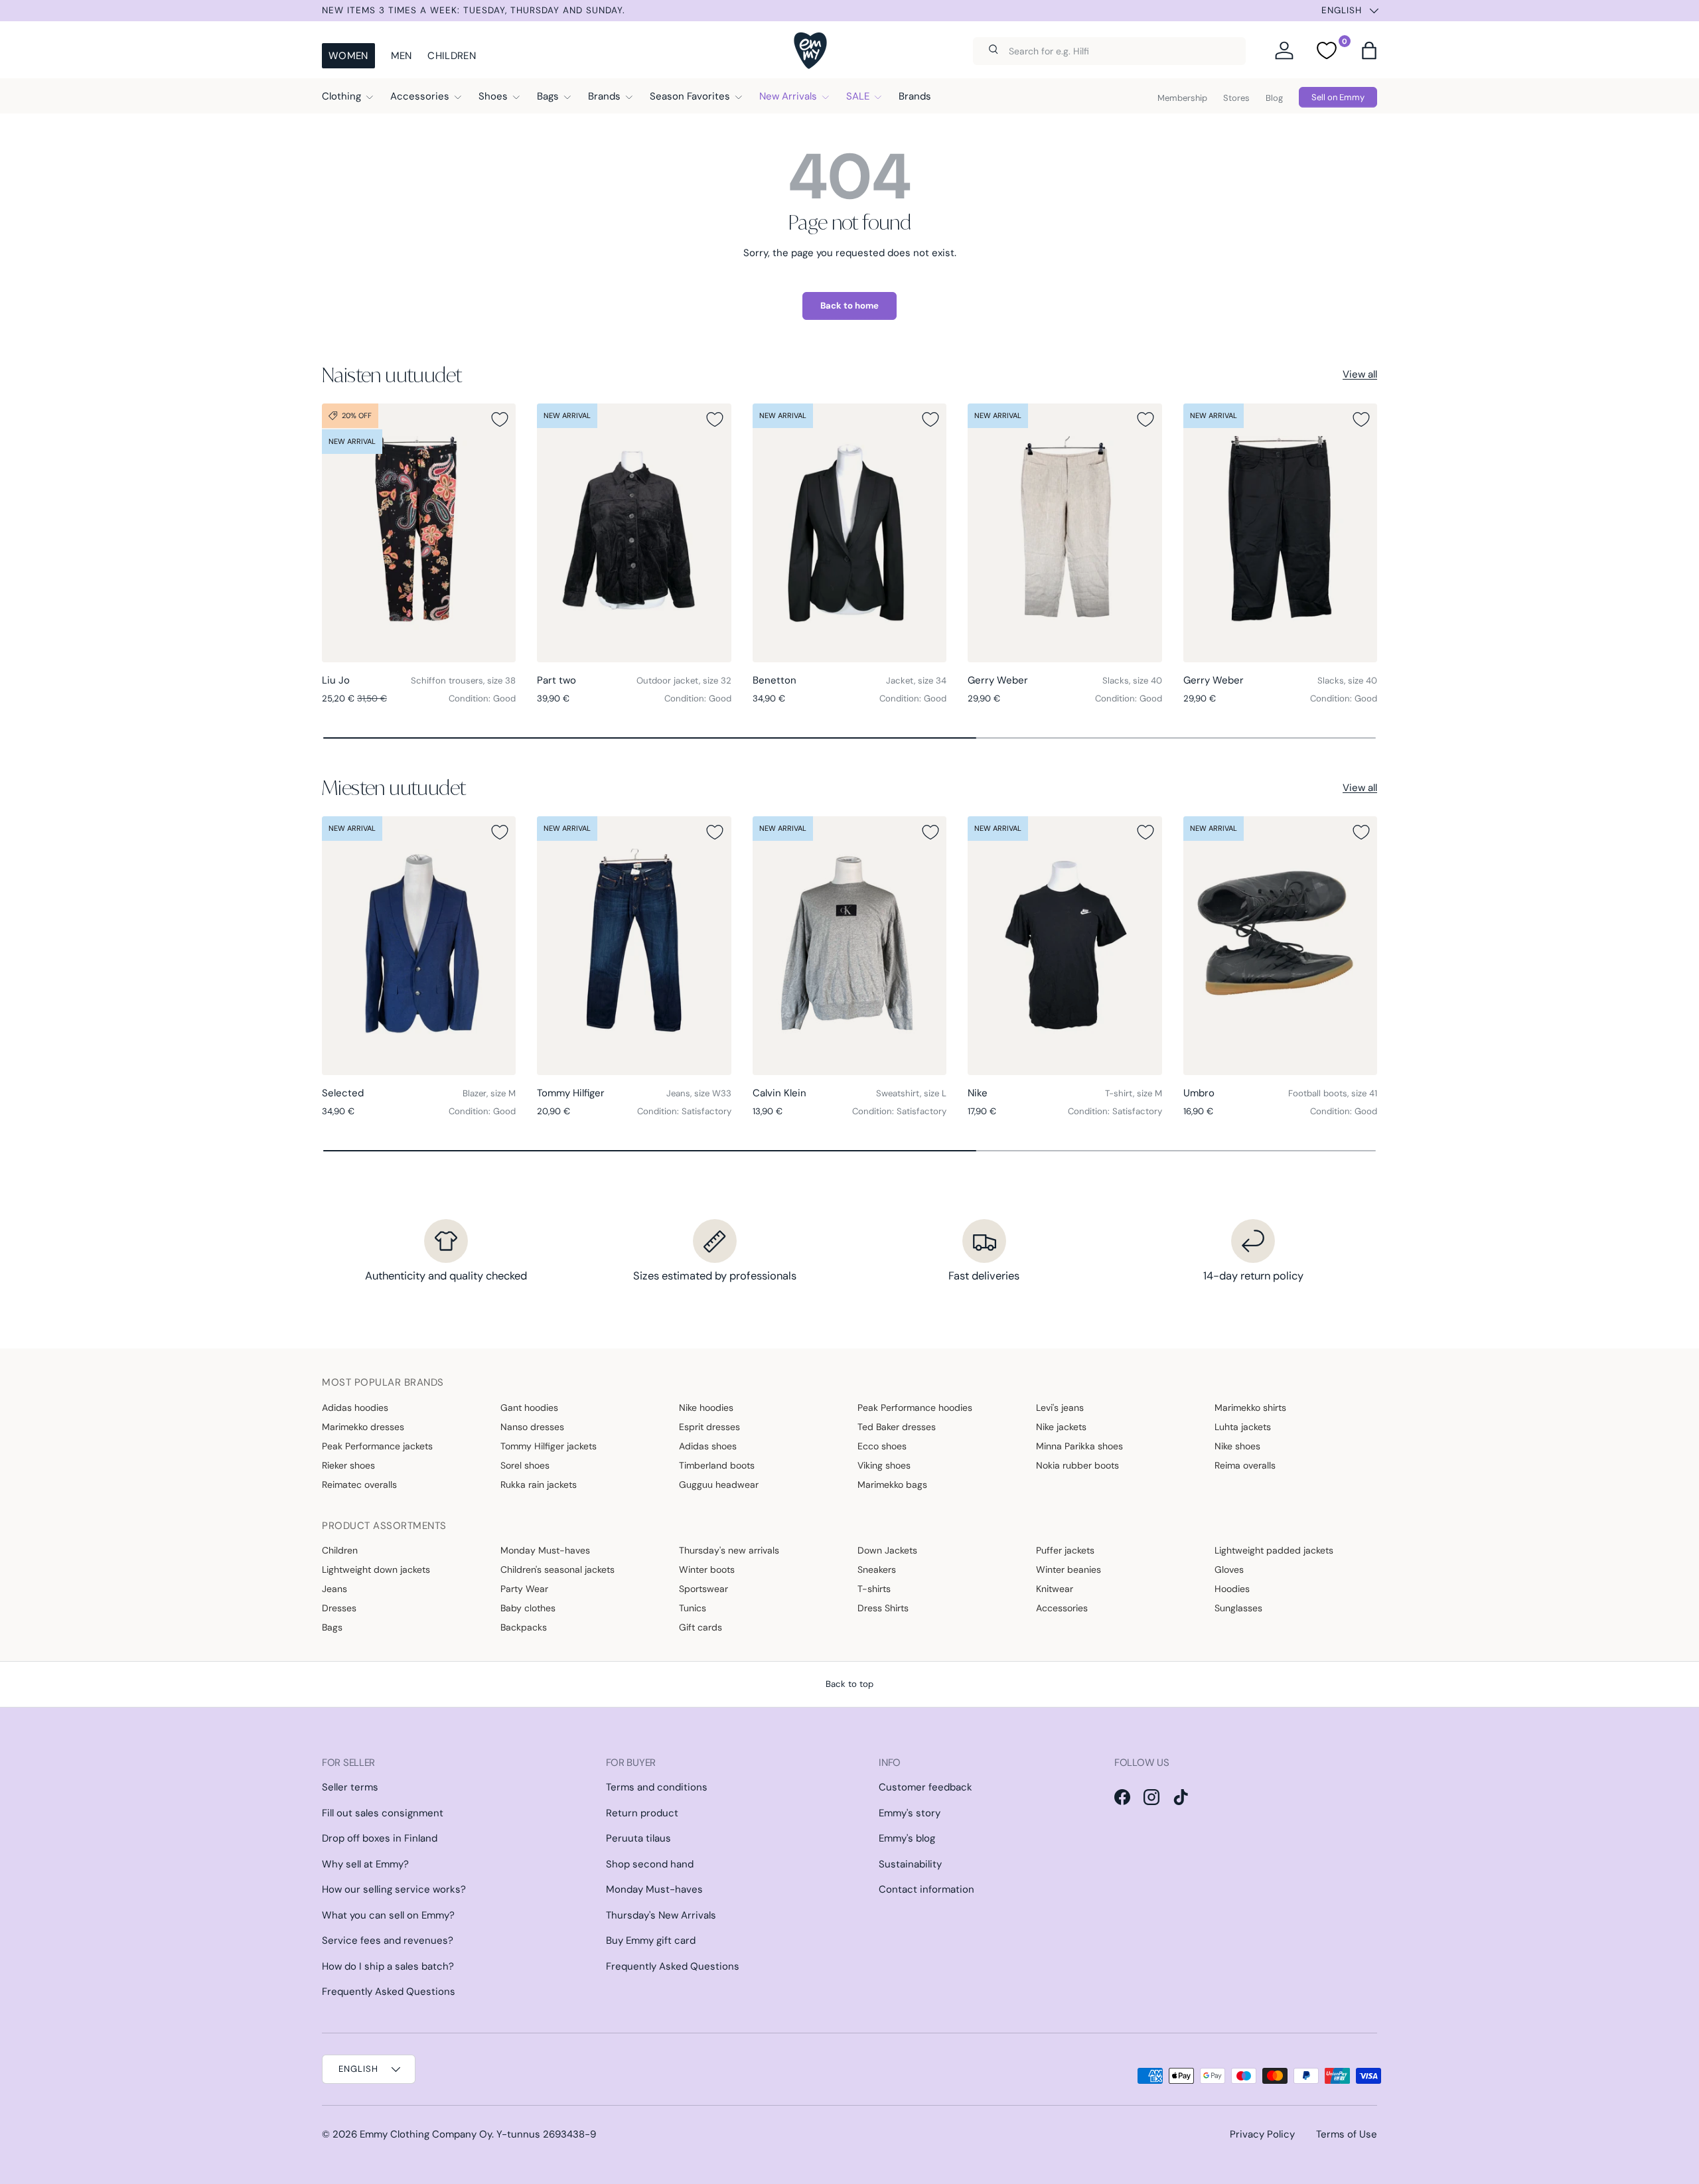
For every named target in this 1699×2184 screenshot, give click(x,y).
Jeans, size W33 (699, 1093)
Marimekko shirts (1250, 1408)
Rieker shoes (348, 1465)
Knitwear (1055, 1589)
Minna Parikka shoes (1079, 1446)
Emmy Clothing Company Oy (426, 2134)
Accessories (420, 96)
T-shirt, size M (1134, 1093)
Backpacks (524, 1627)
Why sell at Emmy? (365, 1864)
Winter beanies (1069, 1569)
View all (1360, 374)
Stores (1236, 98)
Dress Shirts (883, 1608)
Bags (548, 96)
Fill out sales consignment (383, 1813)
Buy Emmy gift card (651, 1940)
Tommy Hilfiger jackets (549, 1446)
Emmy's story (910, 1813)
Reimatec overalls (359, 1485)
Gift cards (701, 1627)
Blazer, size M (489, 1093)
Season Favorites (690, 96)
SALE (858, 96)
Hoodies (1232, 1589)
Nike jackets (1061, 1427)
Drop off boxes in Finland (380, 1838)
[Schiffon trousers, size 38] (419, 533)
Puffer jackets (1065, 1550)
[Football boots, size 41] (1280, 946)
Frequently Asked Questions (389, 1992)
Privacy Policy (1262, 2134)
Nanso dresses (532, 1427)
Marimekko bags (892, 1485)
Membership (1182, 98)
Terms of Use (1347, 2134)
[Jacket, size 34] (849, 533)
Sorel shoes (525, 1465)
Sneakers (877, 1569)
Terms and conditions (657, 1787)
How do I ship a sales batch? (388, 1966)
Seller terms (350, 1787)
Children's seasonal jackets (557, 1569)
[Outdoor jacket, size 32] (634, 533)
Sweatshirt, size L (911, 1093)
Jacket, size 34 (916, 681)
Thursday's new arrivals (729, 1550)
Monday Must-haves (545, 1550)
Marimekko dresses (363, 1427)
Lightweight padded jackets (1274, 1550)
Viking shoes (884, 1465)
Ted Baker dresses (897, 1427)
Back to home (849, 306)
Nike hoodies (706, 1408)
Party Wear (524, 1589)
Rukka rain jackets (539, 1485)
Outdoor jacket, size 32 (684, 681)
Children (451, 56)
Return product (642, 1813)
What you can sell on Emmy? (388, 1915)
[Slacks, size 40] (1065, 533)
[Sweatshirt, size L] (849, 946)
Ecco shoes (882, 1446)
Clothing (341, 96)
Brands (604, 96)
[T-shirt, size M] (1065, 946)
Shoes (493, 96)
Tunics (693, 1608)
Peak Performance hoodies (915, 1408)
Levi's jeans (1060, 1408)
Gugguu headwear (719, 1485)
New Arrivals (788, 96)
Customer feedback (925, 1787)
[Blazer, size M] (419, 946)
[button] (1369, 50)
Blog (1274, 98)
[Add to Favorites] (500, 419)
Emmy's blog (907, 1838)
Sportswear (703, 1589)
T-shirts (874, 1589)
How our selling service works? (394, 1889)
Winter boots (707, 1569)
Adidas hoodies (355, 1408)
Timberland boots (717, 1465)
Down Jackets (887, 1550)
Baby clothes (528, 1608)
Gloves (1229, 1569)
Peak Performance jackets (377, 1446)
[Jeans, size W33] (634, 946)
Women (348, 56)
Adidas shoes (708, 1446)
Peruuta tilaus (638, 1838)
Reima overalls (1245, 1465)
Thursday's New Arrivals (661, 1915)
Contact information (926, 1889)
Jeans (334, 1589)
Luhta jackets (1243, 1427)
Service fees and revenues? (388, 1940)
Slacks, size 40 (1132, 681)
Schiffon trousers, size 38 (463, 681)
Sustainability (910, 1864)
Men (402, 56)
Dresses (339, 1608)
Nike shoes (1237, 1446)
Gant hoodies (529, 1408)
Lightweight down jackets (376, 1569)
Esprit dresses (709, 1427)
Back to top (849, 1684)
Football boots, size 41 (1333, 1093)
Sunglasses (1238, 1608)
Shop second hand (650, 1864)
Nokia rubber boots (1077, 1465)
